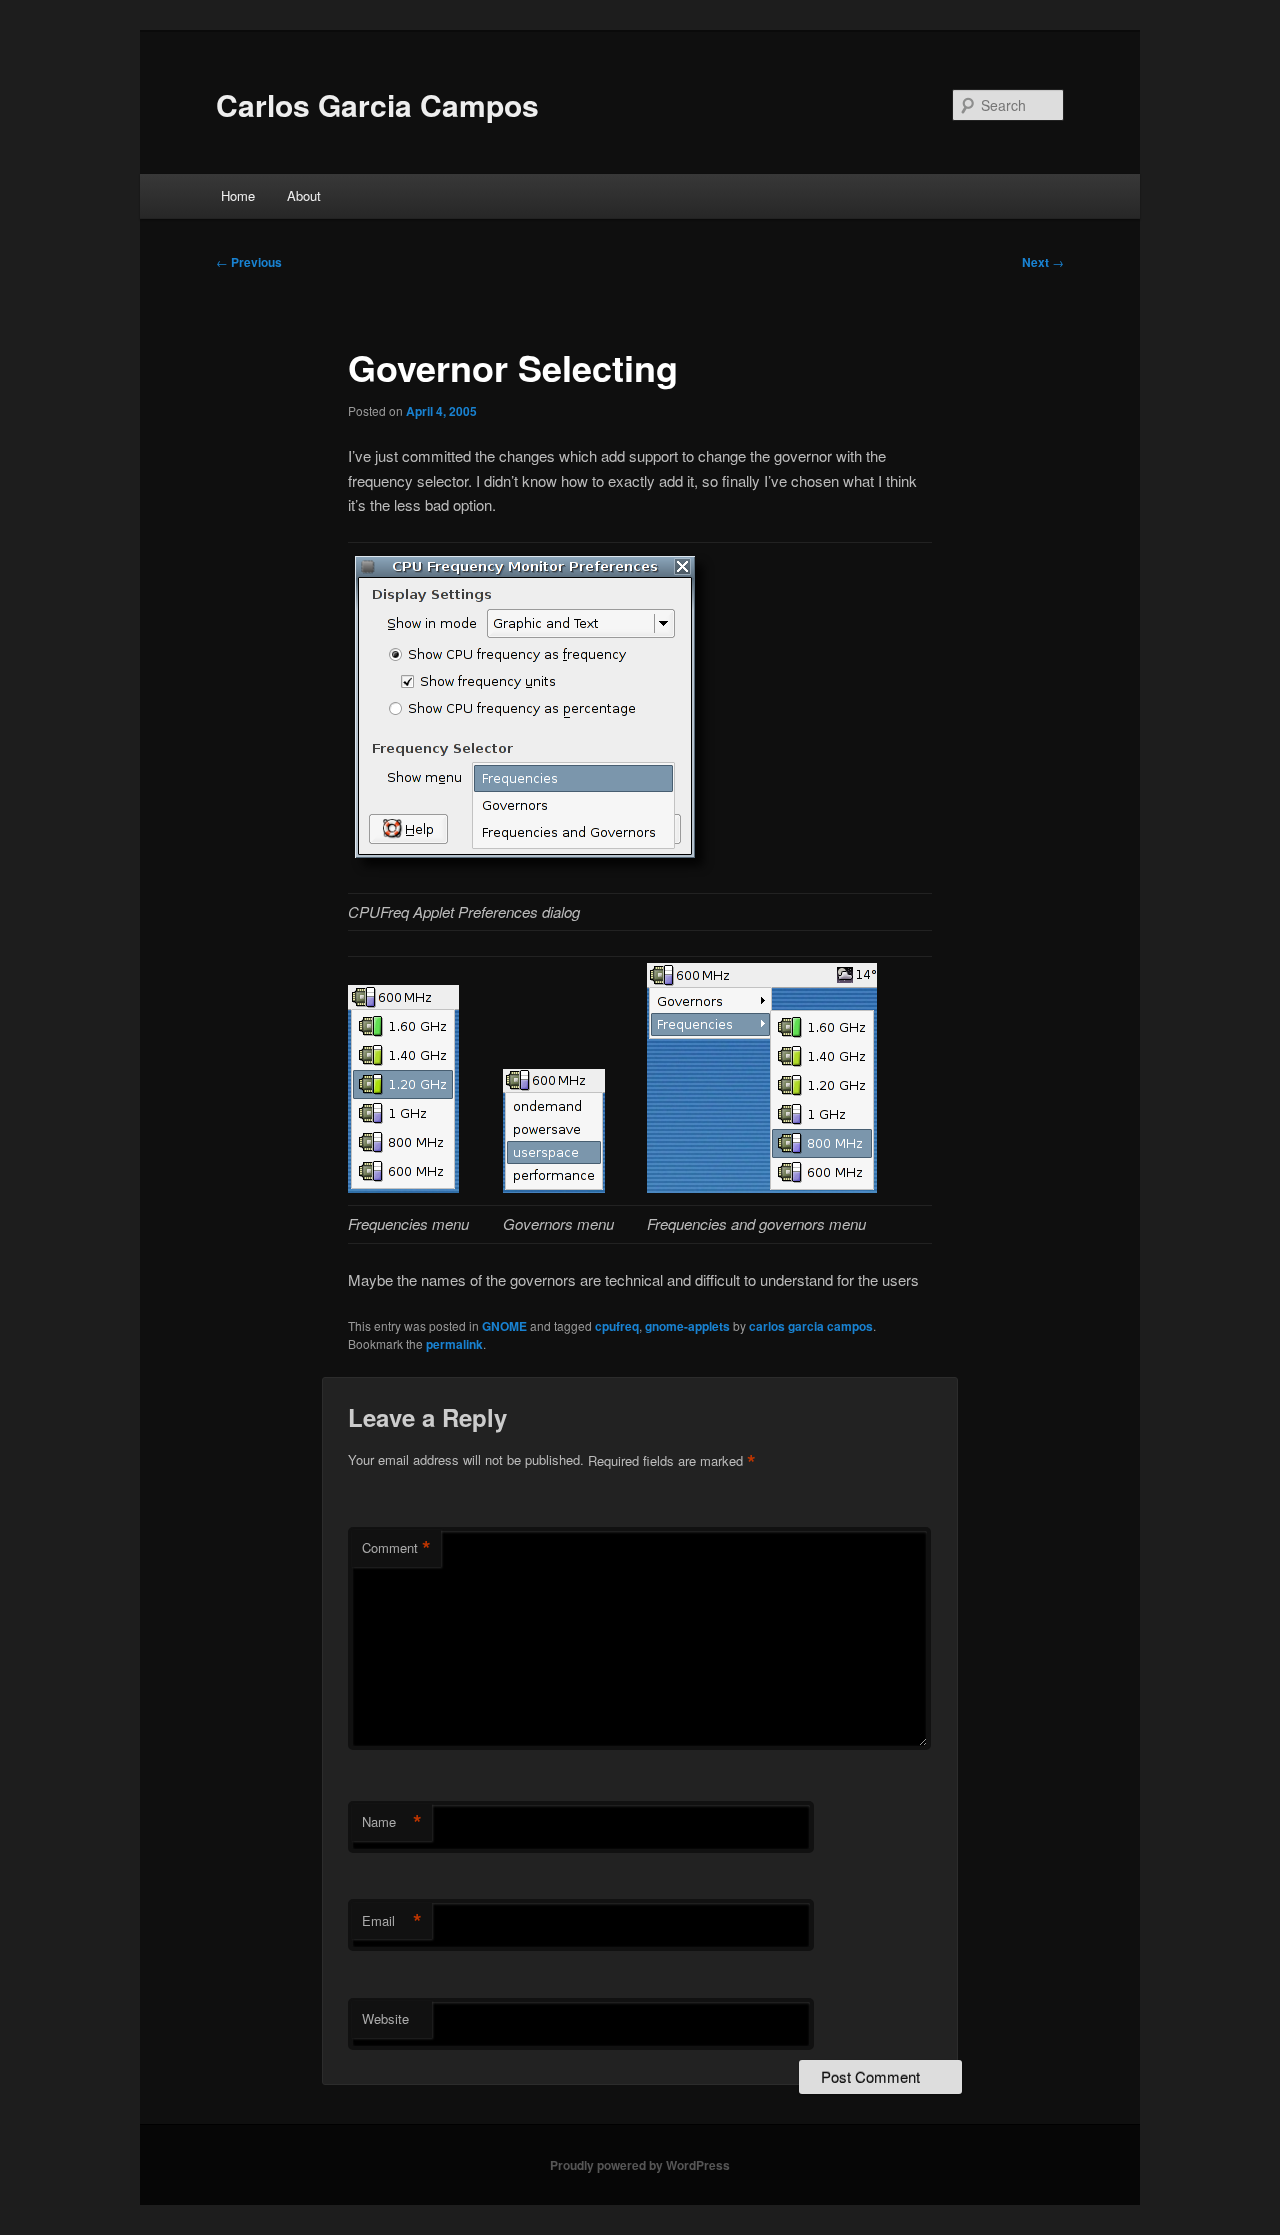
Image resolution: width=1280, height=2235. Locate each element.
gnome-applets (687, 1326)
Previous (249, 262)
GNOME (504, 1326)
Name (392, 1822)
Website (385, 2018)
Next (1043, 262)
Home (238, 195)
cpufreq (617, 1326)
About (304, 195)
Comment (396, 1548)
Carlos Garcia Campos (377, 104)
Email (392, 1921)
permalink (454, 1344)
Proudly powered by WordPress (640, 2165)
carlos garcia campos (811, 1326)
